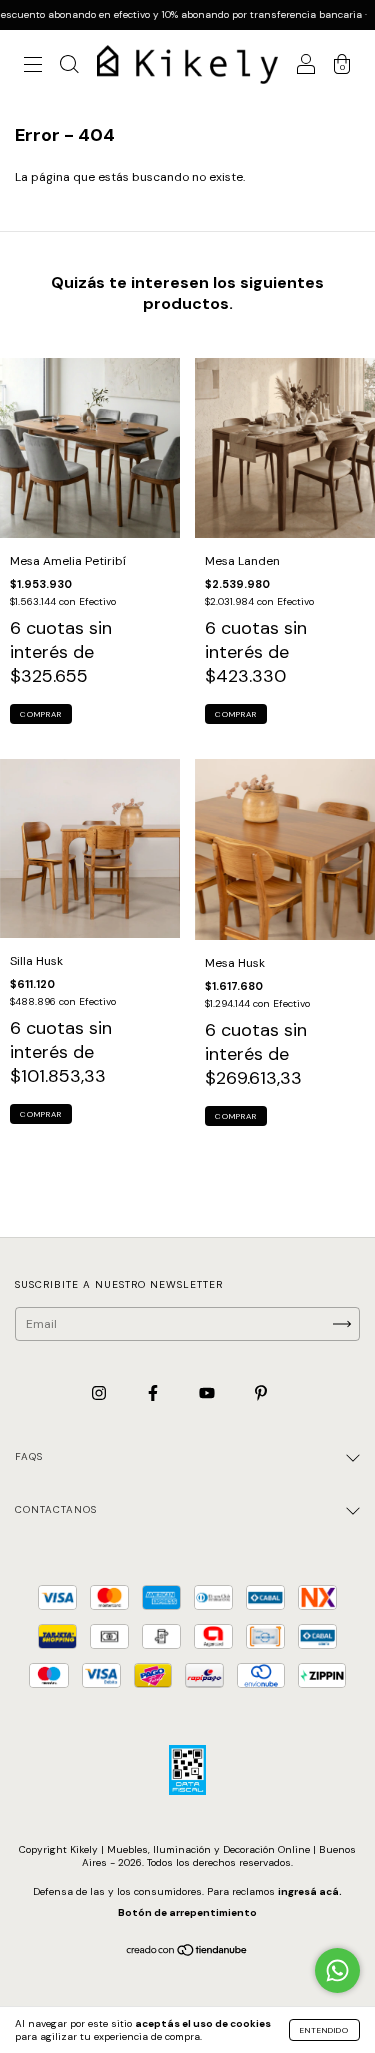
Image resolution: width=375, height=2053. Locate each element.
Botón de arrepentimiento (187, 1912)
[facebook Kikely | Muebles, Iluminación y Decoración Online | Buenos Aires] (154, 1394)
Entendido (324, 2030)
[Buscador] (69, 67)
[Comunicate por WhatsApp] (337, 1970)
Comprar (41, 714)
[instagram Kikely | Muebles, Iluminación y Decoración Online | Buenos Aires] (100, 1394)
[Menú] (33, 67)
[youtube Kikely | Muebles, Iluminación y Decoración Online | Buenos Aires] (208, 1394)
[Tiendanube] (187, 1952)
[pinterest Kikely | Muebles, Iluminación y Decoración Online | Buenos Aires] (261, 1394)
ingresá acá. (310, 1891)
